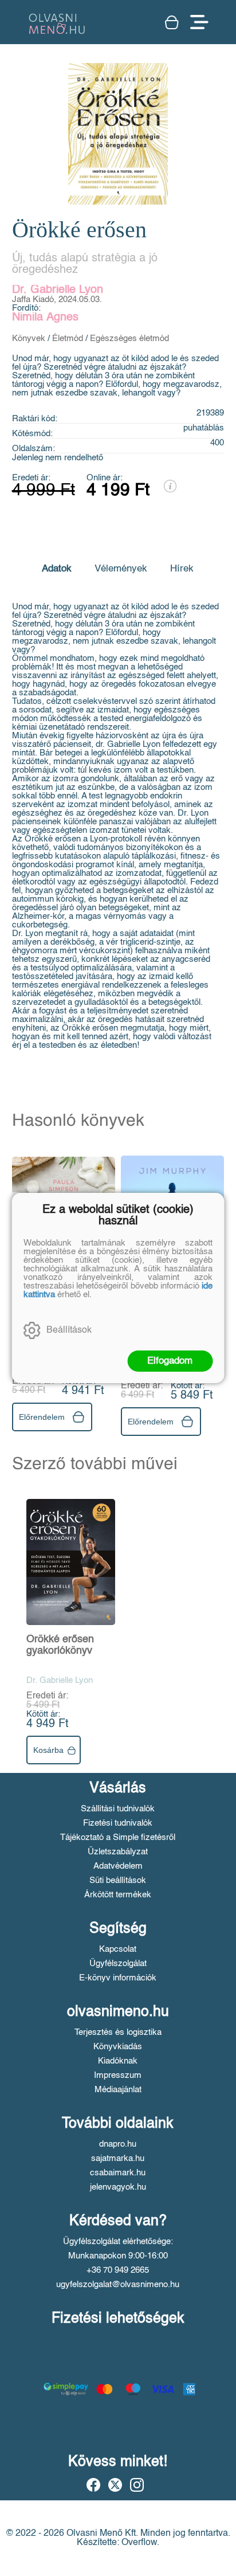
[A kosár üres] (172, 22)
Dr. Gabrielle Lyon (58, 290)
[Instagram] (137, 2485)
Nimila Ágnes (45, 318)
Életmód (68, 338)
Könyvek (29, 338)
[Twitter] (115, 2485)
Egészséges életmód (129, 338)
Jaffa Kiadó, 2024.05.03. (57, 300)
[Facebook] (93, 2485)
